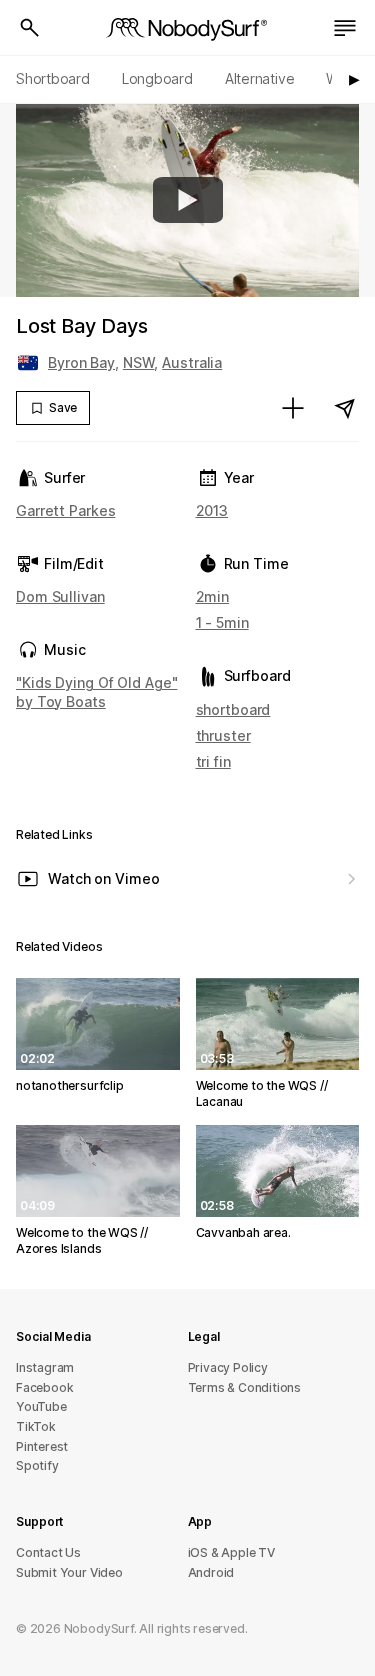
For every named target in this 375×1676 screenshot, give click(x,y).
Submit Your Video (69, 1572)
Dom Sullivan (60, 596)
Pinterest (42, 1446)
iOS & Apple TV (231, 1552)
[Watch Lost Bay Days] (188, 200)
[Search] (30, 28)
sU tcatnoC (48, 1552)
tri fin (213, 761)
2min (213, 596)
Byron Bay (81, 362)
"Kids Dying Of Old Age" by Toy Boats (96, 691)
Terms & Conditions (245, 1387)
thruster (223, 735)
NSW (139, 362)
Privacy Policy (228, 1367)
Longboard (157, 78)
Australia (192, 362)
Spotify (37, 1465)
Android (211, 1572)
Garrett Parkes (65, 510)
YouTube (41, 1406)
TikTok (36, 1426)
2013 (212, 510)
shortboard (233, 709)
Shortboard (53, 78)
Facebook (44, 1387)
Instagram (45, 1367)
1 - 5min (222, 622)
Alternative (260, 78)
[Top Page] (188, 28)
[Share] (345, 408)
